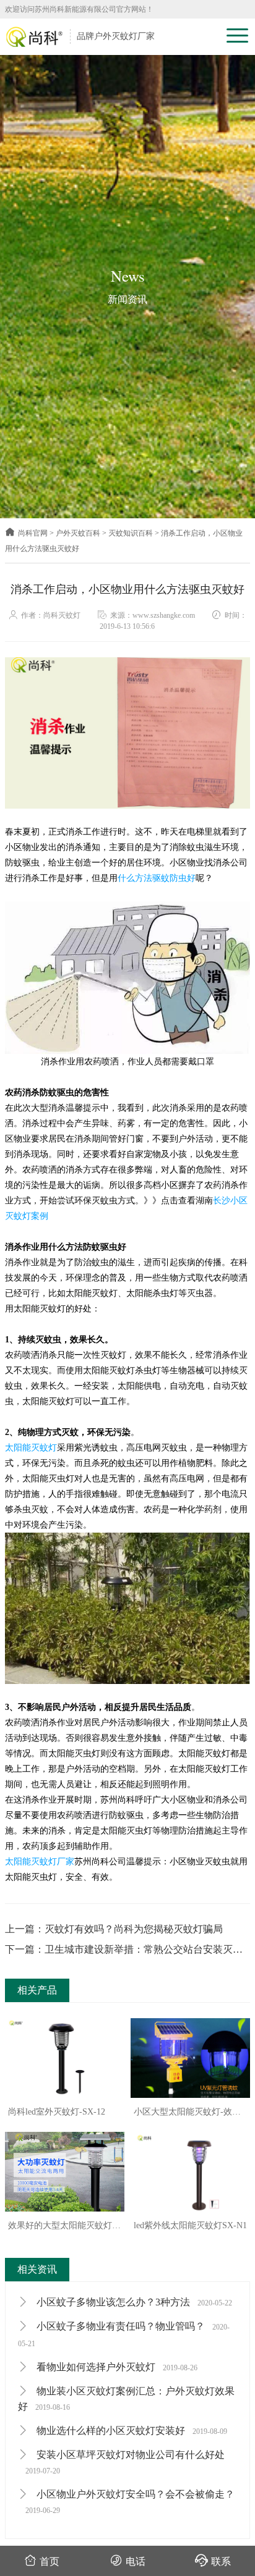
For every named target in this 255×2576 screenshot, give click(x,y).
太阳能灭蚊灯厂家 (40, 1862)
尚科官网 (33, 533)
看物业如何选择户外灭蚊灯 (116, 2367)
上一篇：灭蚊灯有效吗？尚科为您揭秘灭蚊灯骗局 (114, 1929)
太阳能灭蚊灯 (31, 1448)
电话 (136, 2561)
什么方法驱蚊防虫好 (157, 878)
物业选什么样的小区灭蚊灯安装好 (131, 2431)
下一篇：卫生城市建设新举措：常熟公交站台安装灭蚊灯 (124, 1951)
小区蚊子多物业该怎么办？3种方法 (133, 2302)
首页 (50, 2561)
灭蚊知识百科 (131, 533)
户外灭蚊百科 (78, 533)
